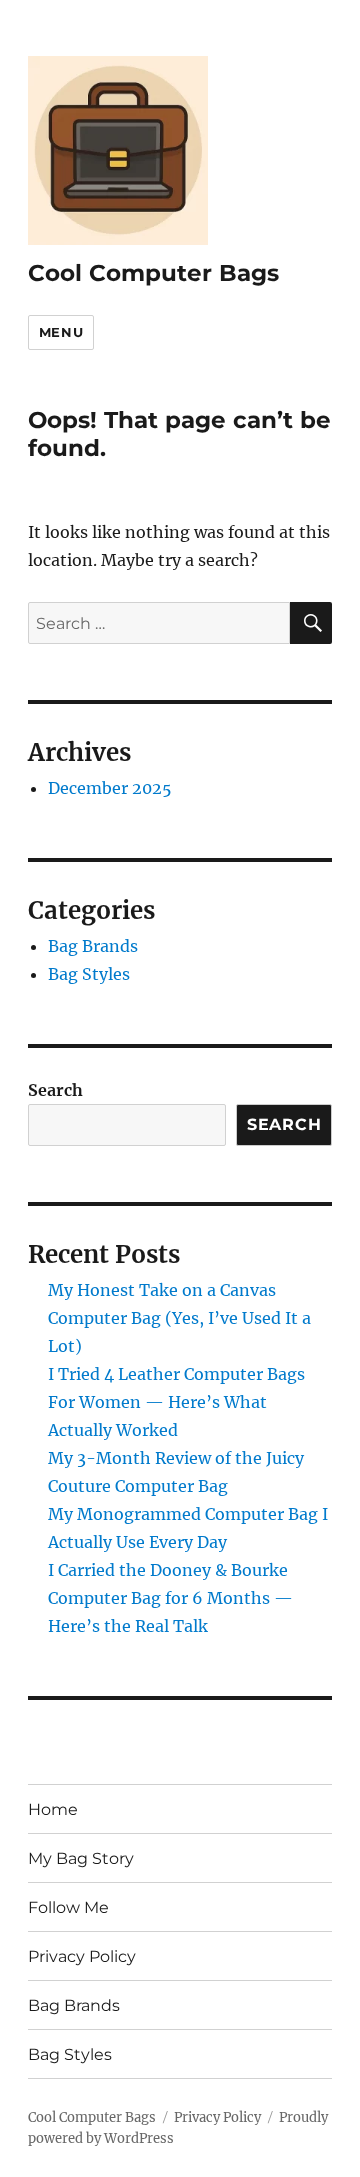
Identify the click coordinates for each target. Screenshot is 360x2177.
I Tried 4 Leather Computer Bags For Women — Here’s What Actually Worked (176, 1402)
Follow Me (68, 1907)
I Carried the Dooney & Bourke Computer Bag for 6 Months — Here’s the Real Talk (170, 1598)
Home (53, 1809)
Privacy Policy (82, 1956)
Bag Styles (89, 974)
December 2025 (110, 788)
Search (55, 1090)
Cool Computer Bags (153, 273)
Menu (61, 332)
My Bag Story (81, 1858)
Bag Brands (93, 946)
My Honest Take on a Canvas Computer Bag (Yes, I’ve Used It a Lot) (179, 1318)
